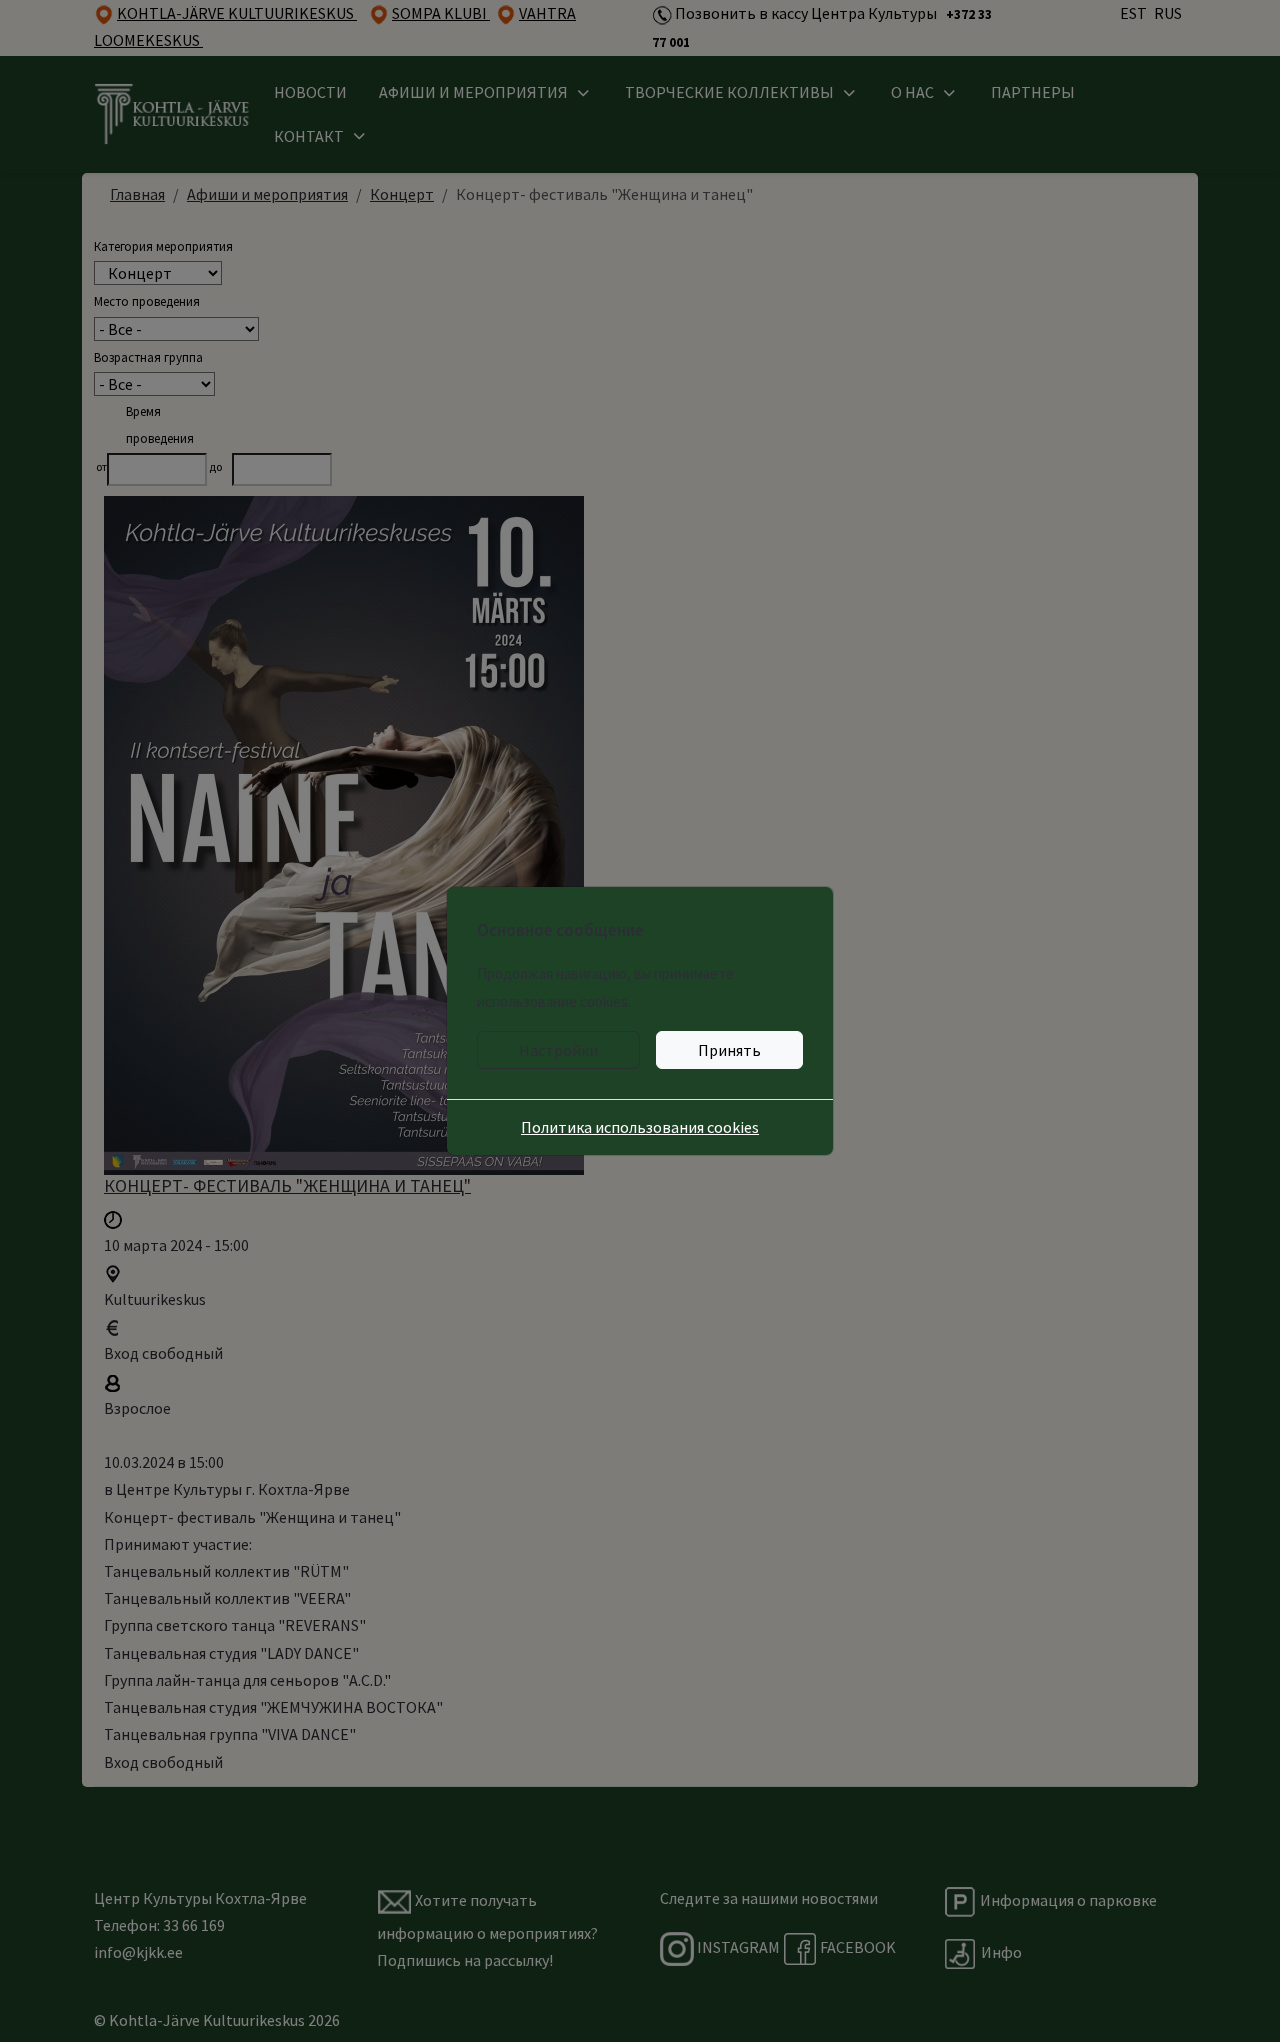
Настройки (558, 1050)
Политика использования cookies (640, 1127)
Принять (729, 1050)
